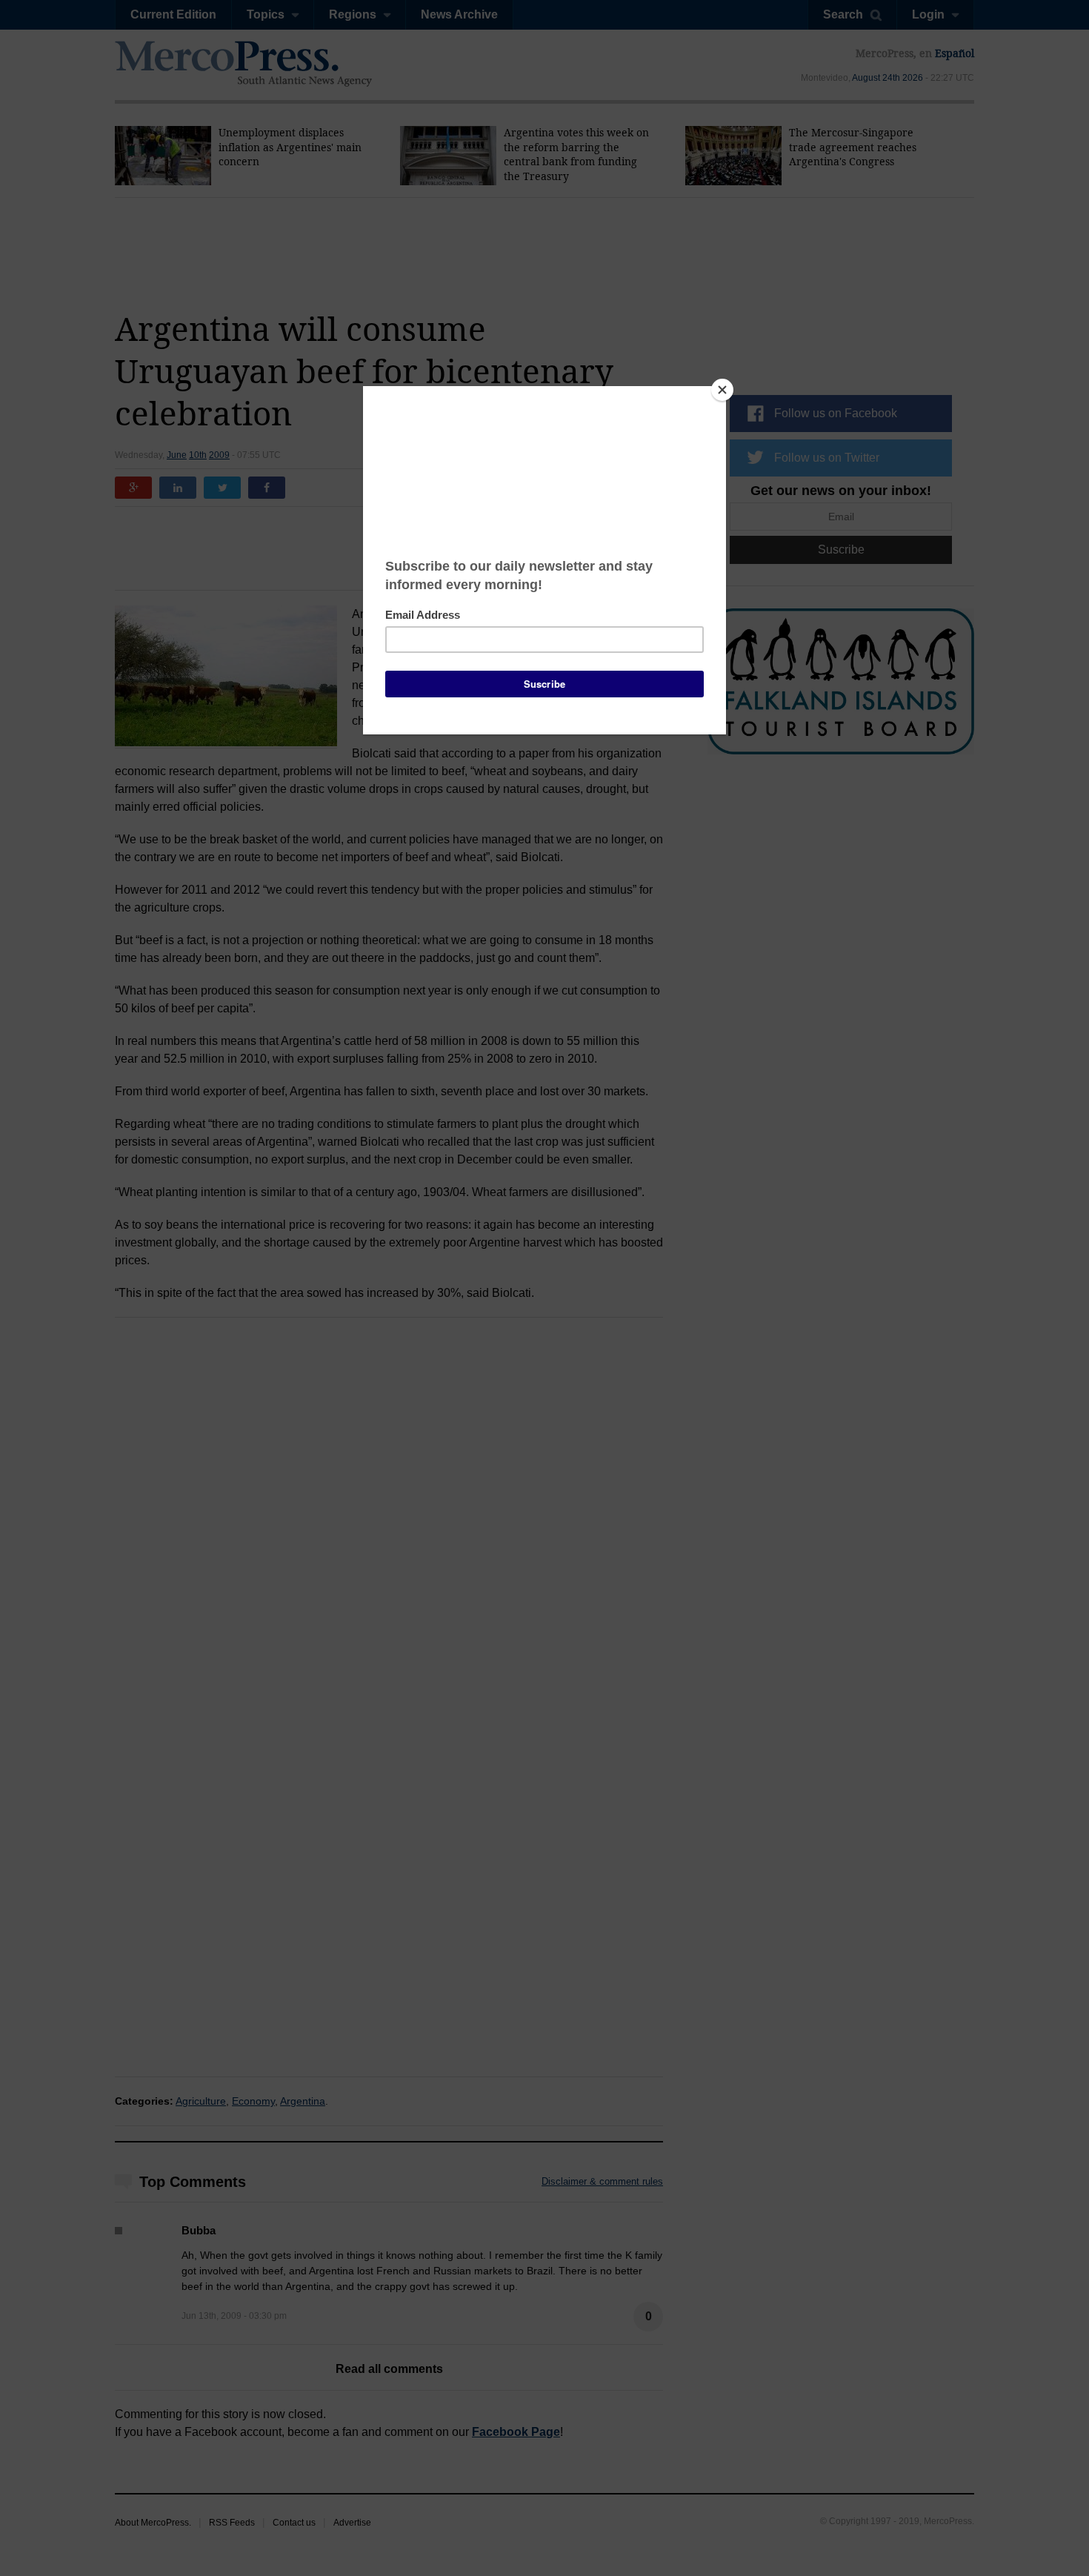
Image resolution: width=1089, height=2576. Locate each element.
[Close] (722, 390)
